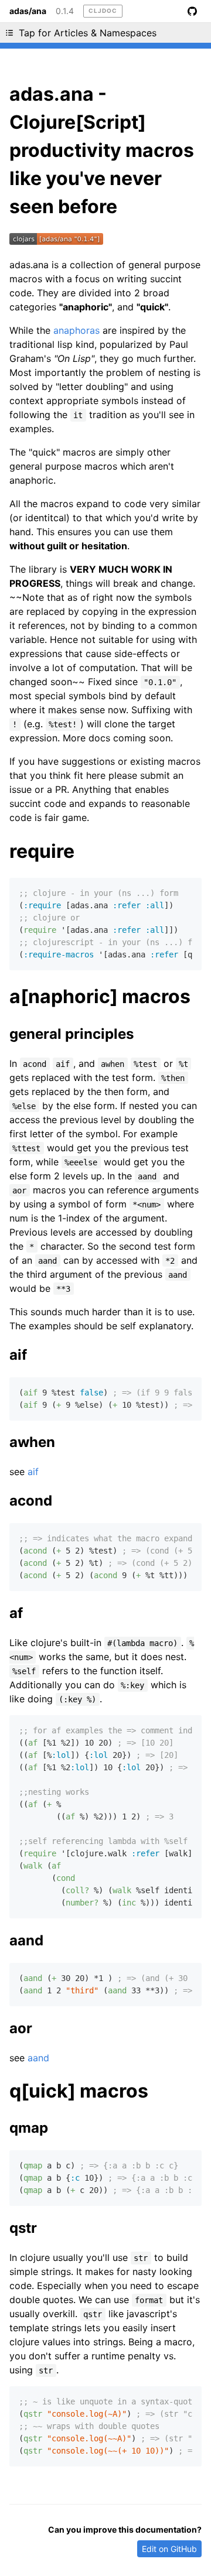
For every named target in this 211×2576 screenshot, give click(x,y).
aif (18, 1355)
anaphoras (76, 330)
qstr (23, 2228)
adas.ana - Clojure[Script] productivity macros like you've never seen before (102, 150)
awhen (32, 1442)
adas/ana (28, 11)
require (42, 851)
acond (31, 1501)
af (16, 1613)
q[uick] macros (79, 2091)
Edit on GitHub (169, 2549)
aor (21, 2028)
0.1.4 (65, 11)
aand (26, 1940)
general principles (72, 1034)
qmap (29, 2128)
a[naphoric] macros (100, 996)
